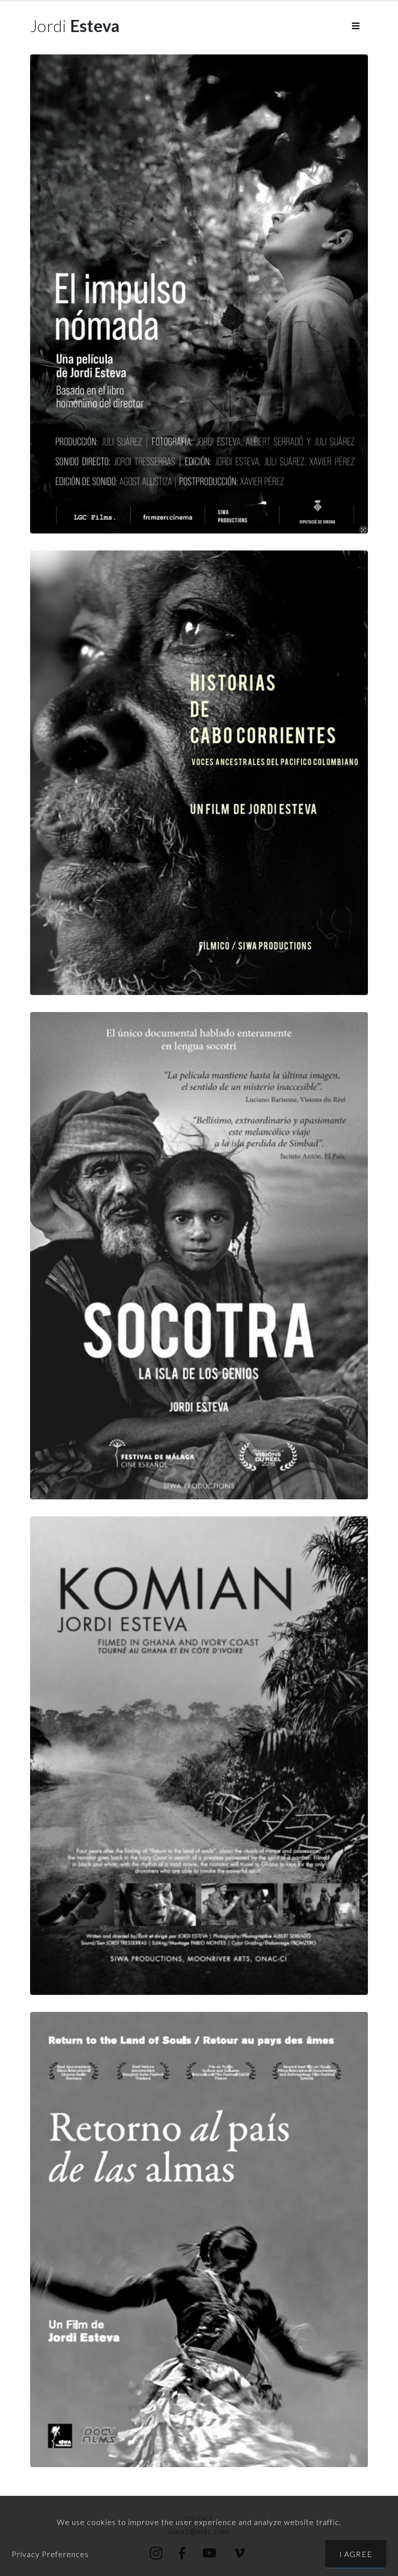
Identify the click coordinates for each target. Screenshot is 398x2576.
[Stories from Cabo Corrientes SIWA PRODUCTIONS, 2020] (199, 773)
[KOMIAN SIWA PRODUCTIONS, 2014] (199, 1756)
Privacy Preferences (50, 2554)
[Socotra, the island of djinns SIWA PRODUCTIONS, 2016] (199, 1256)
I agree (356, 2554)
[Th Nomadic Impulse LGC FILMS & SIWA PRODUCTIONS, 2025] (199, 294)
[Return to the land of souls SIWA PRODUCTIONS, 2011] (199, 2240)
